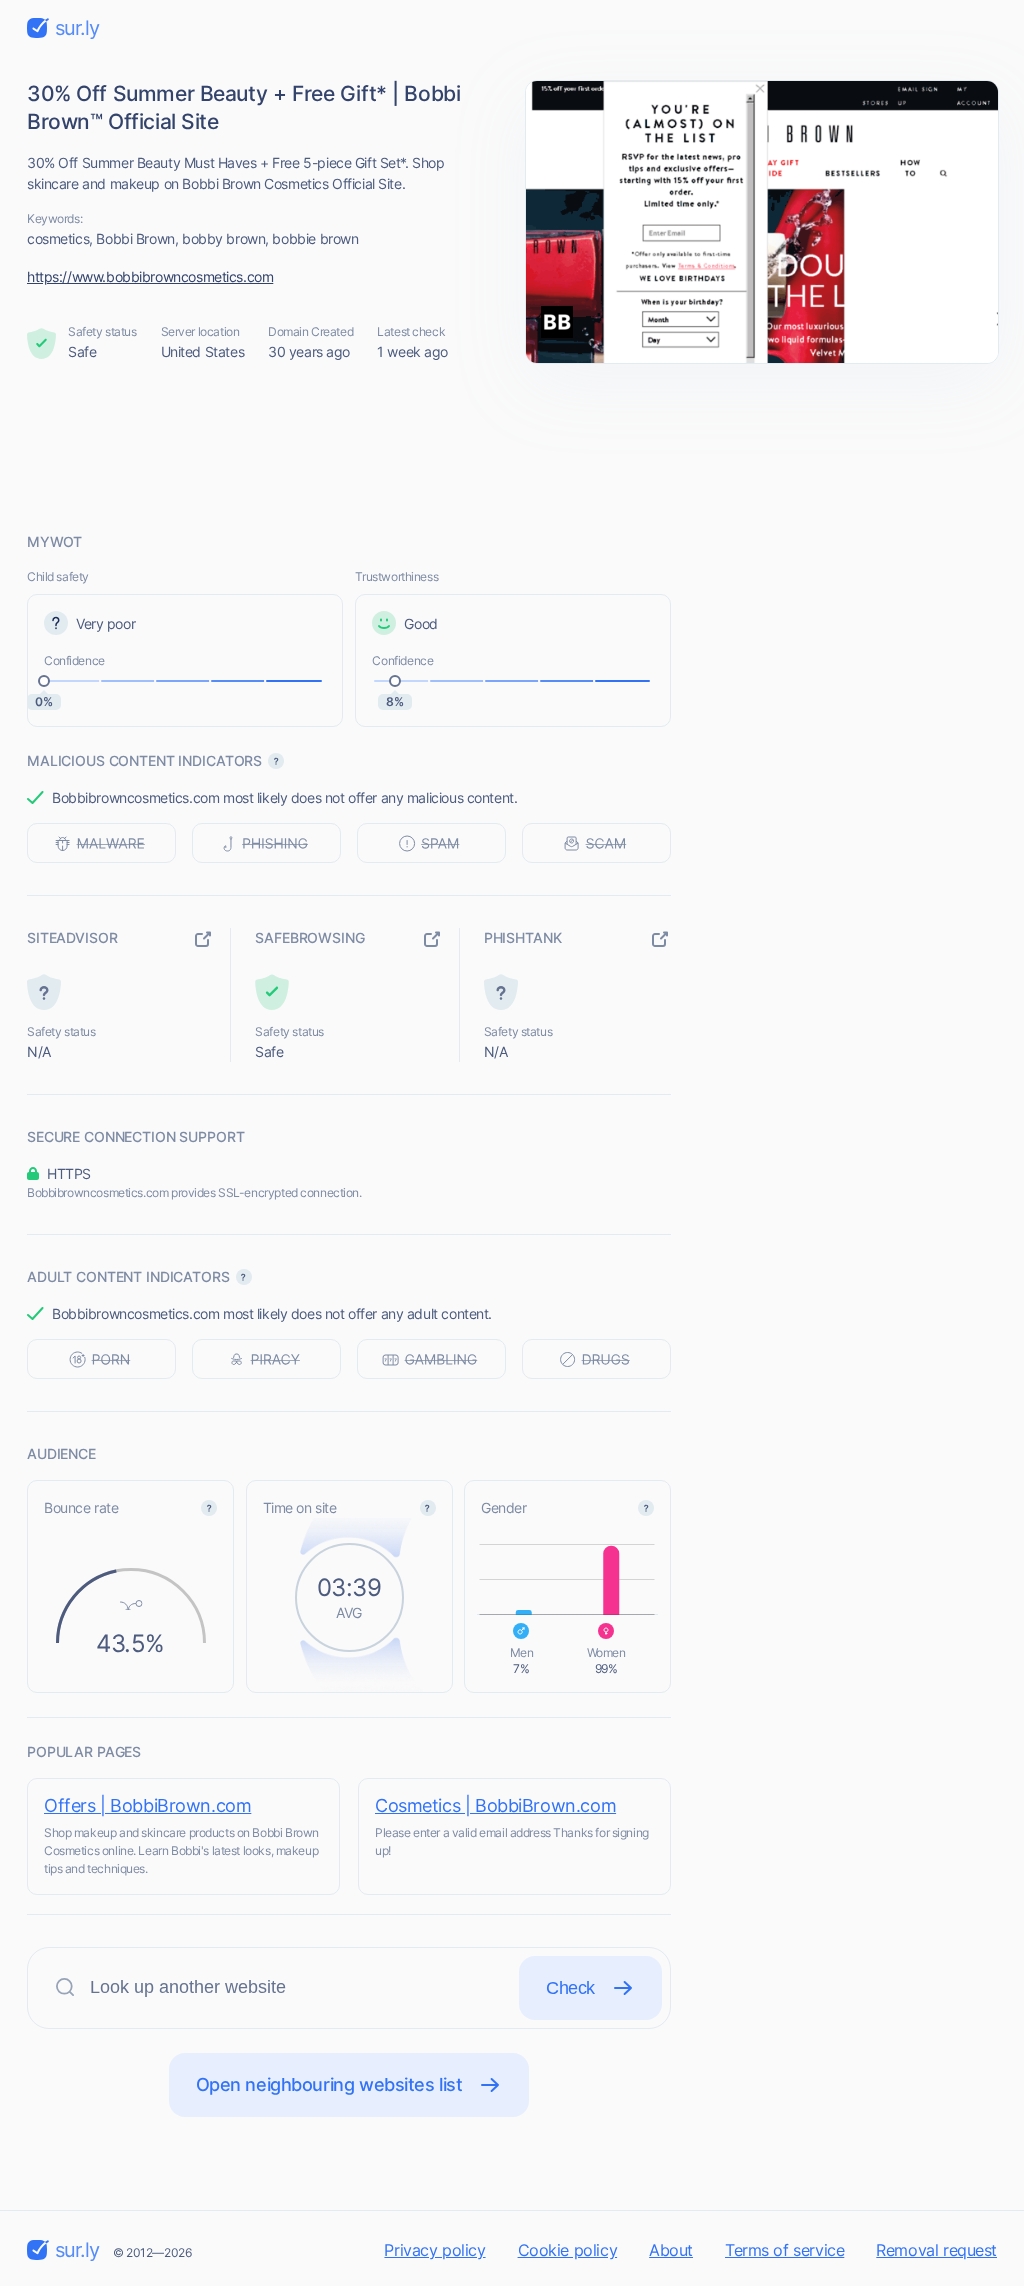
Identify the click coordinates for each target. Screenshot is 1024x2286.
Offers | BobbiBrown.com (147, 1805)
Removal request (936, 2250)
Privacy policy (434, 2250)
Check (570, 1988)
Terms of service (784, 2250)
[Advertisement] (512, 447)
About (671, 2250)
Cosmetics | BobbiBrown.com (495, 1805)
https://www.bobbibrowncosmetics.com (150, 276)
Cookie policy (568, 2250)
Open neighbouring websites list (329, 2084)
